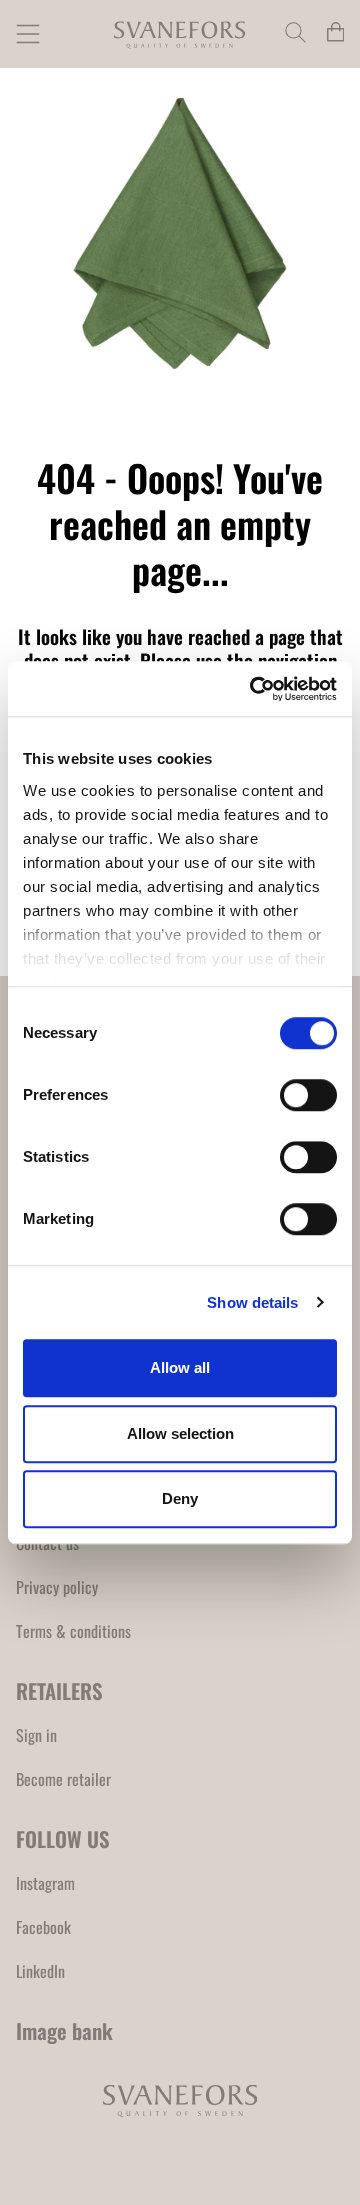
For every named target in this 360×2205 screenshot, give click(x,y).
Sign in (36, 1735)
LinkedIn (40, 1971)
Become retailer (63, 1779)
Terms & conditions (73, 1631)
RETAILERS (59, 1690)
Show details (252, 1302)
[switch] (308, 1095)
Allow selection (180, 1433)
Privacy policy (57, 1587)
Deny (180, 1498)
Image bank (64, 2030)
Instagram (45, 1883)
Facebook (43, 1927)
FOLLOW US (63, 1838)
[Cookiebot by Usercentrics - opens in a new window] (254, 689)
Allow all (180, 1367)
